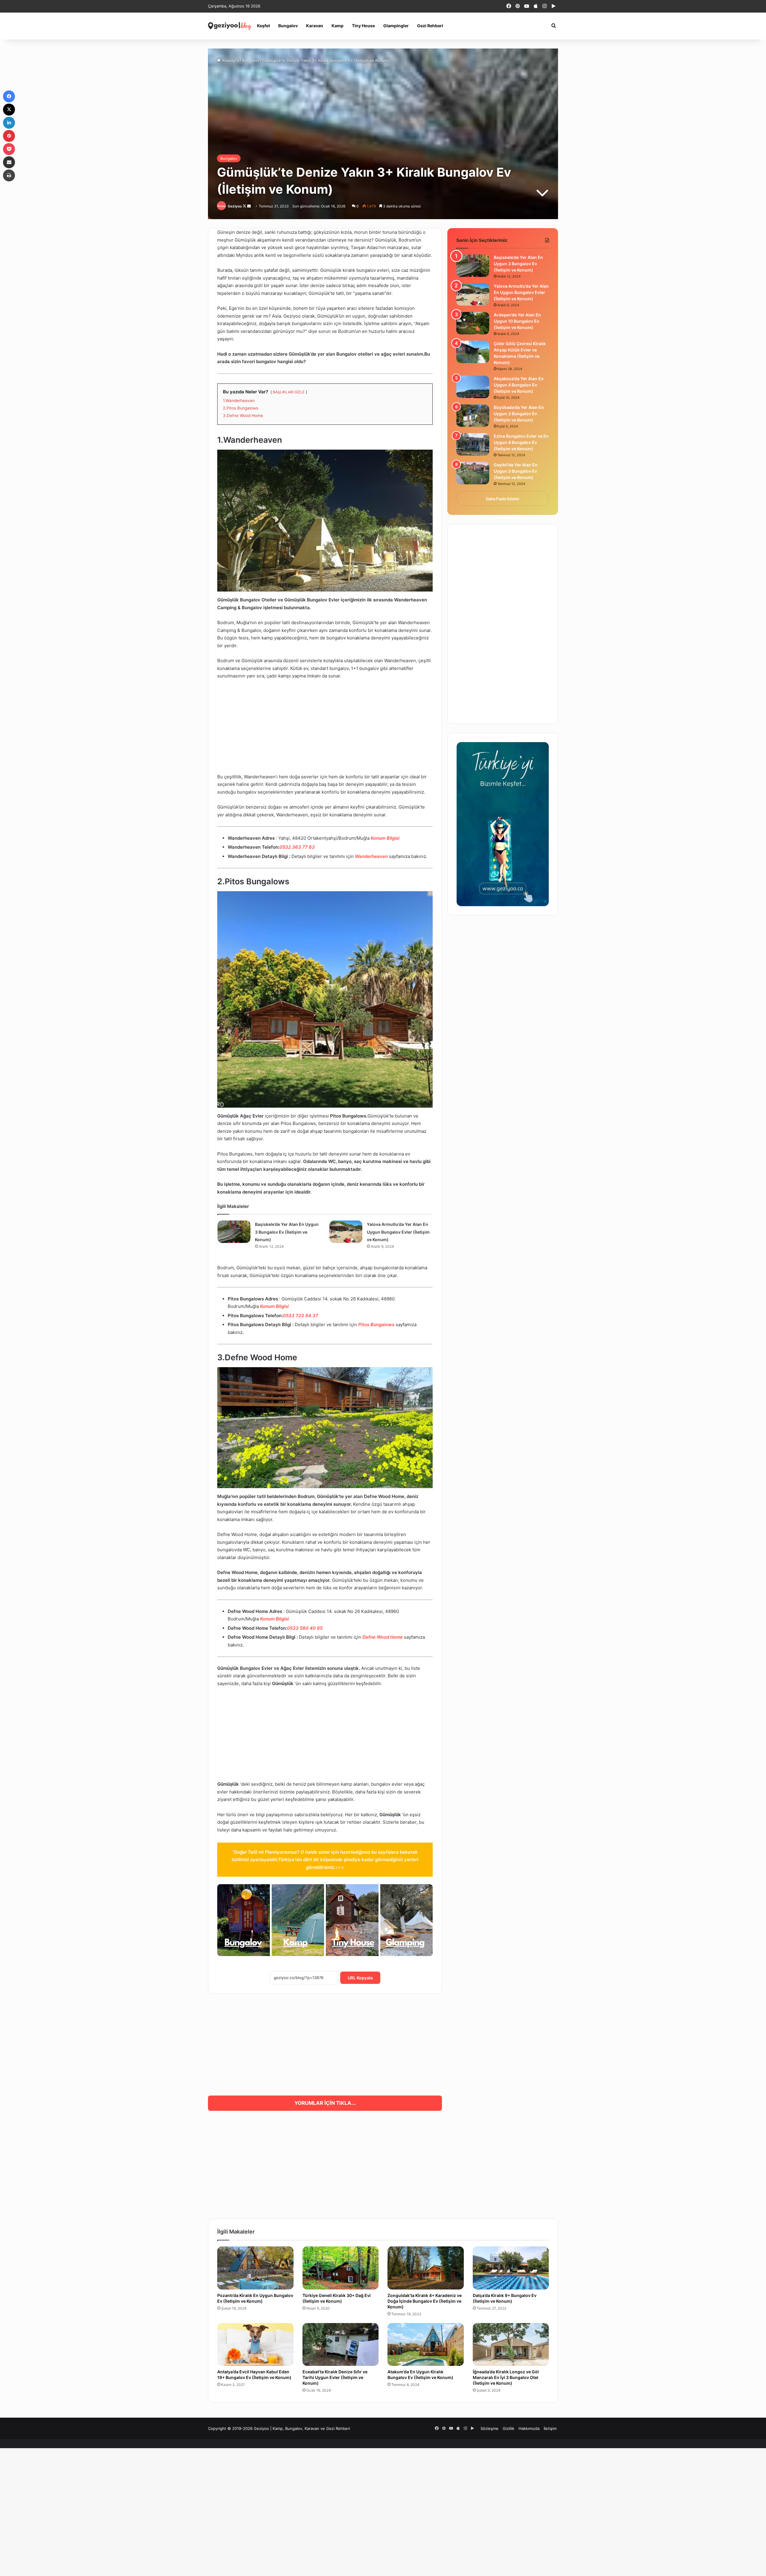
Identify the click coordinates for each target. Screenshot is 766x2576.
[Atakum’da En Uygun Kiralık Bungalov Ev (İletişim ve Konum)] (426, 2345)
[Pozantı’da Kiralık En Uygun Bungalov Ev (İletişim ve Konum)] (255, 2268)
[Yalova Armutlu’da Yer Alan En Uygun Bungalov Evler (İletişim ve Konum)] (346, 1232)
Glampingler (396, 26)
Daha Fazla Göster (503, 499)
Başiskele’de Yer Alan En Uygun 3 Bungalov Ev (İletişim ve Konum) (287, 1232)
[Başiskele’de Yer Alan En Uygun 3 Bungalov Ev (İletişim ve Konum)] (234, 1232)
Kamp (338, 26)
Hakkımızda (529, 2428)
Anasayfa (230, 60)
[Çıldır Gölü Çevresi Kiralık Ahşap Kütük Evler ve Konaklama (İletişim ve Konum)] (473, 352)
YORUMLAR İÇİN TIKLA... (325, 2103)
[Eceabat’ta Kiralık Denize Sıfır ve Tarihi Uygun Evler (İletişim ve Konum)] (341, 2345)
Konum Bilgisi (385, 838)
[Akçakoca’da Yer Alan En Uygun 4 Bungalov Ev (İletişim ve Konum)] (473, 387)
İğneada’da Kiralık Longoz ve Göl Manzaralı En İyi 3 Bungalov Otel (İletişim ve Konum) (506, 2377)
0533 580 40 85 (305, 1628)
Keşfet (263, 26)
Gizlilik (509, 2428)
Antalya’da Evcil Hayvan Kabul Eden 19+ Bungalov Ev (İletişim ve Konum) (254, 2375)
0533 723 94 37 (300, 1316)
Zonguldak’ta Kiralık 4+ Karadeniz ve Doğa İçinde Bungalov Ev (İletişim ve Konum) (425, 2301)
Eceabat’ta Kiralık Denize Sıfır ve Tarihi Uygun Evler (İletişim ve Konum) (335, 2377)
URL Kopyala (360, 1978)
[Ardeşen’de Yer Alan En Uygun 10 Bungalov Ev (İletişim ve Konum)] (473, 323)
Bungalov (288, 26)
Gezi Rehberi (430, 26)
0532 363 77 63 (297, 847)
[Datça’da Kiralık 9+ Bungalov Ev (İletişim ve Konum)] (511, 2268)
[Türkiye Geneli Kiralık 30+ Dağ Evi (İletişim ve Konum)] (341, 2268)
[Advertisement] (325, 729)
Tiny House (363, 26)
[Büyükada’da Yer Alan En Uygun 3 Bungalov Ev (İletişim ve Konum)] (473, 416)
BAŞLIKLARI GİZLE (289, 392)
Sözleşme (490, 2428)
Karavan (315, 26)
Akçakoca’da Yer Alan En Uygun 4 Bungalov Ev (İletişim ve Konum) (519, 385)
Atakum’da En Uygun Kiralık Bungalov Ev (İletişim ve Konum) (420, 2375)
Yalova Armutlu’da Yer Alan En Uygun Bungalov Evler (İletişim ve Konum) (398, 1232)
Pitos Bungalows (376, 1325)
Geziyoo (235, 206)
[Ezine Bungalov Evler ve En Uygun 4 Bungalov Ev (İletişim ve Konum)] (473, 444)
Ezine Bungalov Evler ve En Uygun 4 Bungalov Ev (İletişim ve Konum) (521, 442)
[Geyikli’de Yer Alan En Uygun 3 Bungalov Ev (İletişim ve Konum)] (473, 473)
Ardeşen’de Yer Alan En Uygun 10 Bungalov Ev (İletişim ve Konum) (517, 321)
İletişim (550, 2428)
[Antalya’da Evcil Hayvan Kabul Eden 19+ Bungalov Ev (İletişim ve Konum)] (255, 2345)
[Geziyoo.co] (230, 26)
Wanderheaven (371, 856)
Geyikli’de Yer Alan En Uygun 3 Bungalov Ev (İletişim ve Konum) (516, 471)
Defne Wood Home (383, 1637)
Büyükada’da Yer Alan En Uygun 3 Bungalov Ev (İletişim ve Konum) (519, 414)
